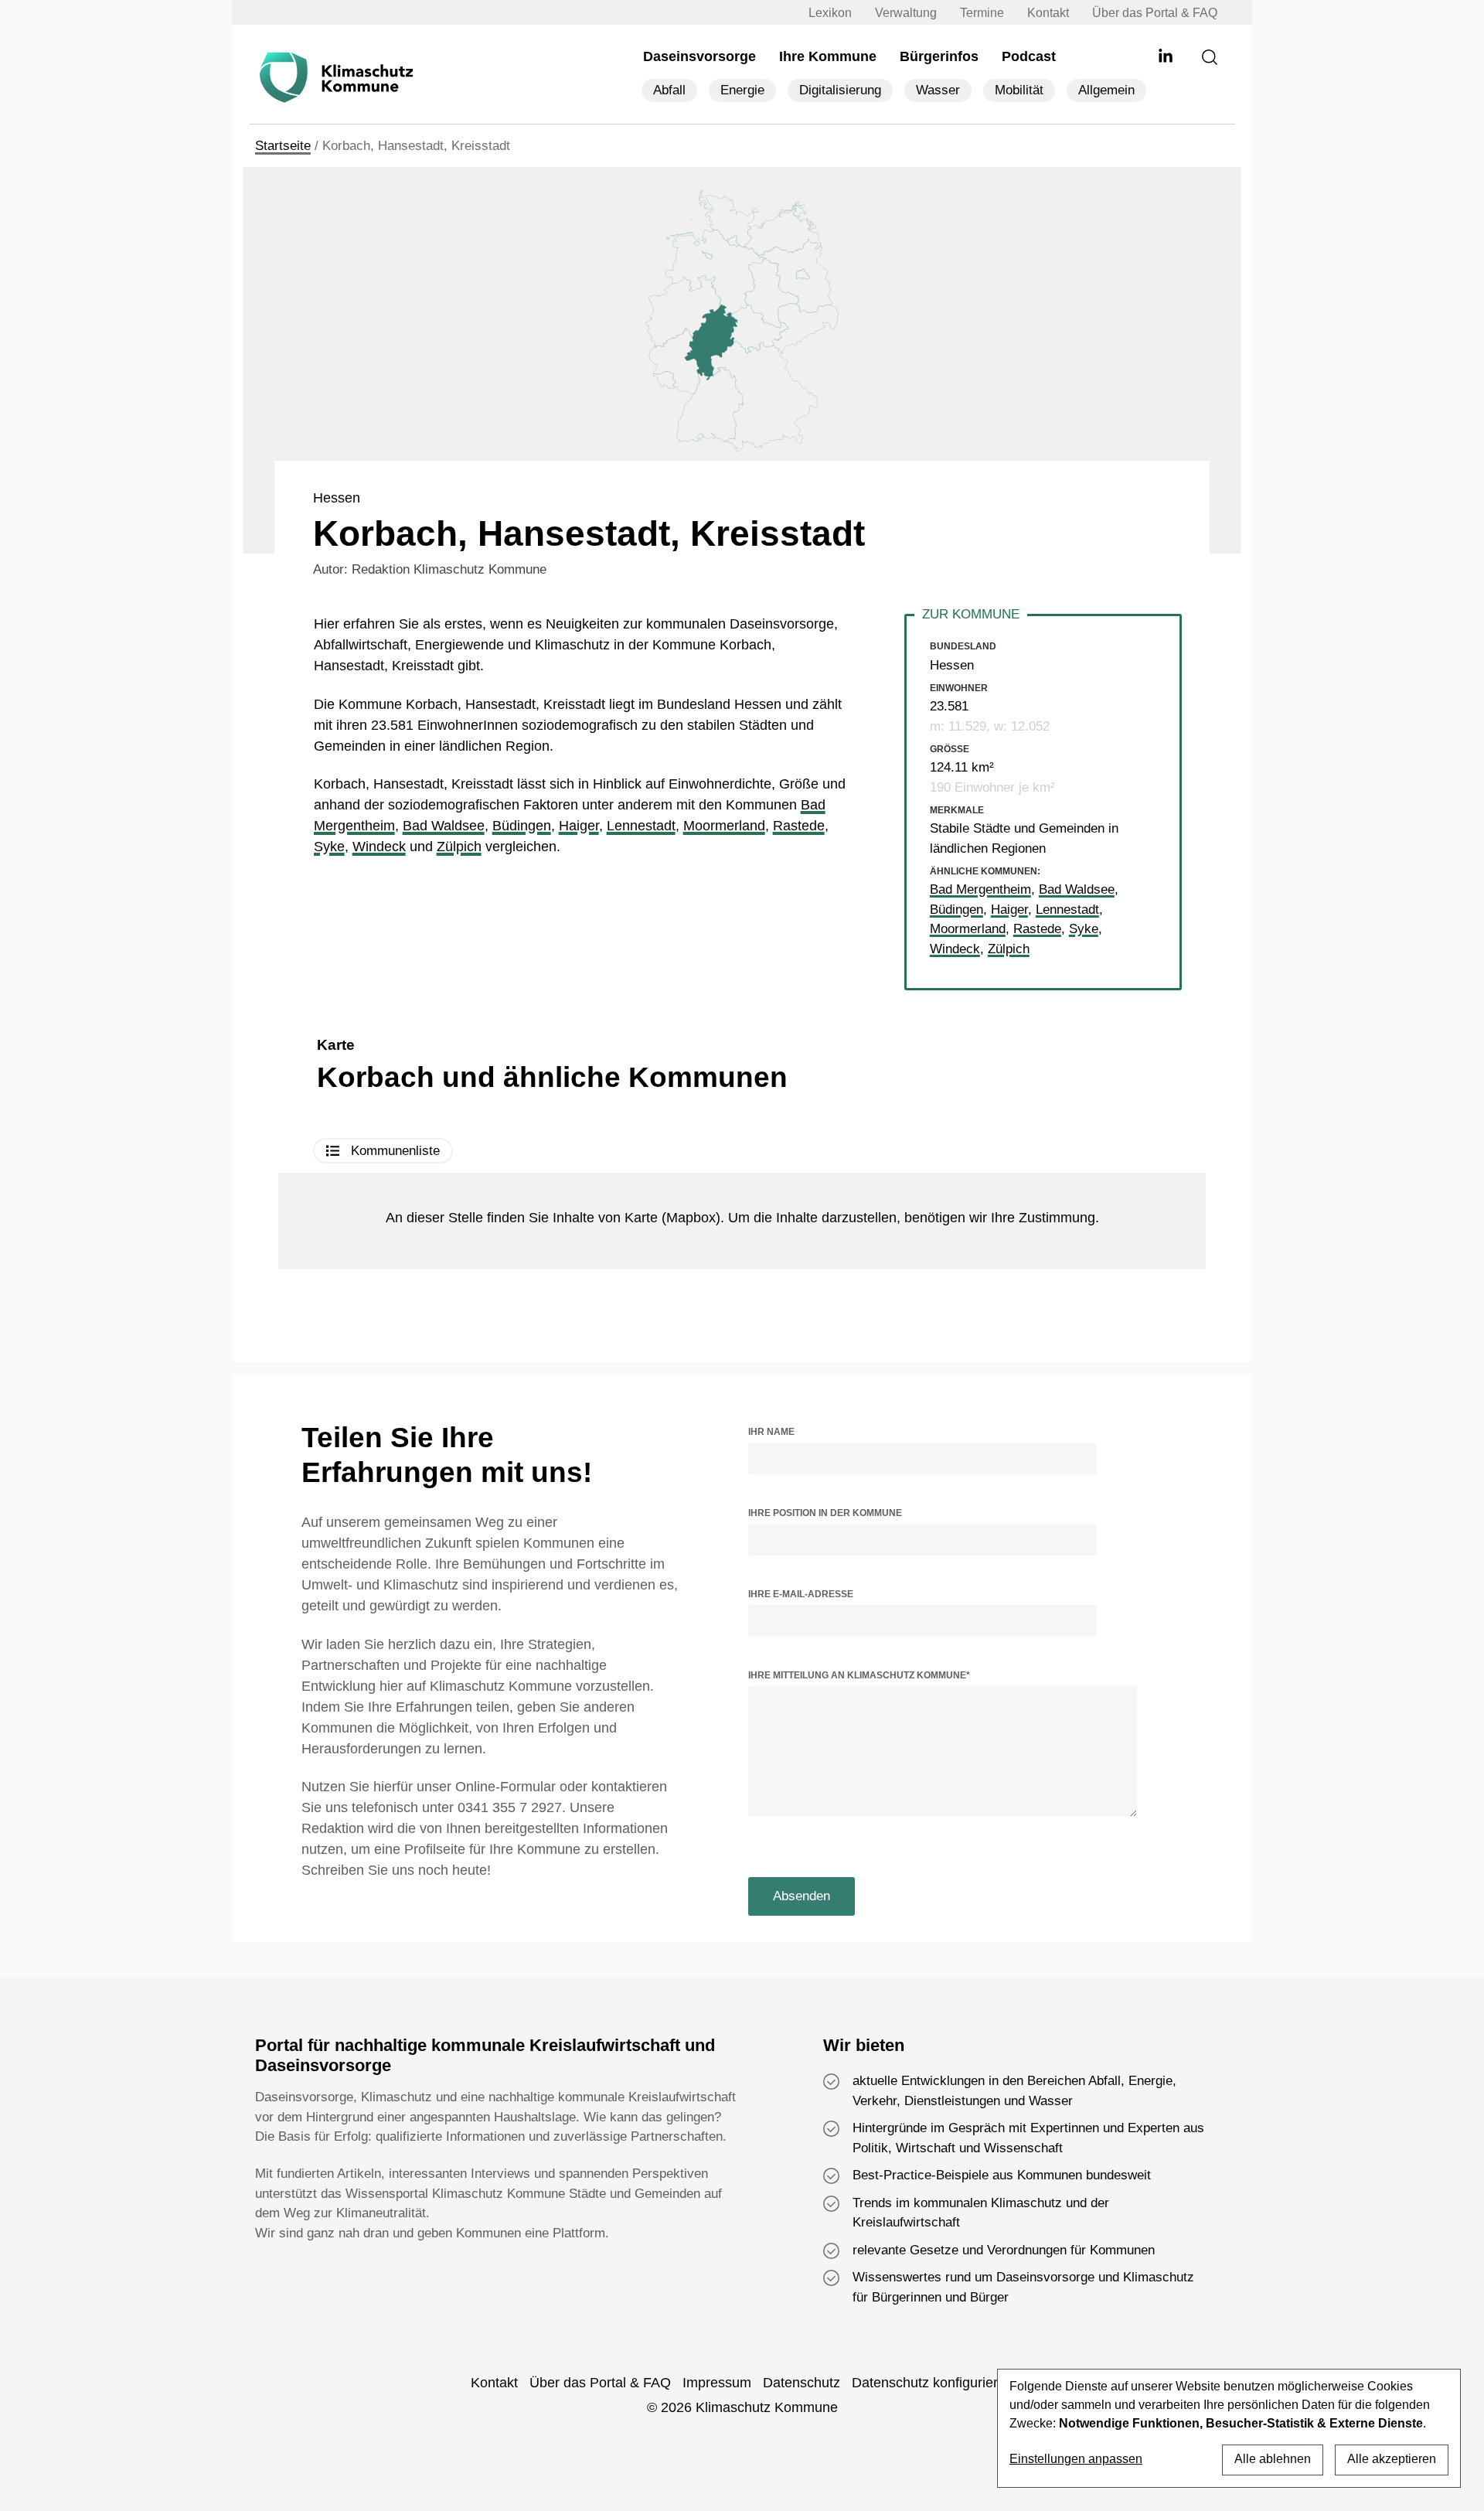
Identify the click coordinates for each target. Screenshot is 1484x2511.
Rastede (799, 826)
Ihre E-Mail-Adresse (801, 1594)
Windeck (379, 847)
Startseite (283, 146)
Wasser (938, 90)
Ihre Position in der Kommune (825, 1513)
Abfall (669, 90)
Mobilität (1019, 90)
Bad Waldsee (444, 826)
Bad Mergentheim (980, 889)
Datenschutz (802, 2383)
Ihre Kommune (828, 56)
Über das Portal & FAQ (1155, 13)
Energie (742, 90)
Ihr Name (771, 1432)
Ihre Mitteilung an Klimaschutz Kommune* (859, 1675)
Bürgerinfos (939, 56)
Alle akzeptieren (1392, 2459)
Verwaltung (906, 13)
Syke (329, 847)
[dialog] (1229, 2428)
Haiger (579, 826)
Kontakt (1048, 13)
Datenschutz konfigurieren (933, 2383)
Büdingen (522, 826)
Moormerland (724, 826)
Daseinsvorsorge (699, 56)
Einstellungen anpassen (1076, 2459)
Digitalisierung (840, 90)
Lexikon (830, 13)
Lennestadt (641, 826)
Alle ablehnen (1273, 2459)
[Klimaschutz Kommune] (340, 78)
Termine (982, 13)
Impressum (717, 2383)
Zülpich (459, 847)
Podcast (1029, 56)
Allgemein (1106, 90)
